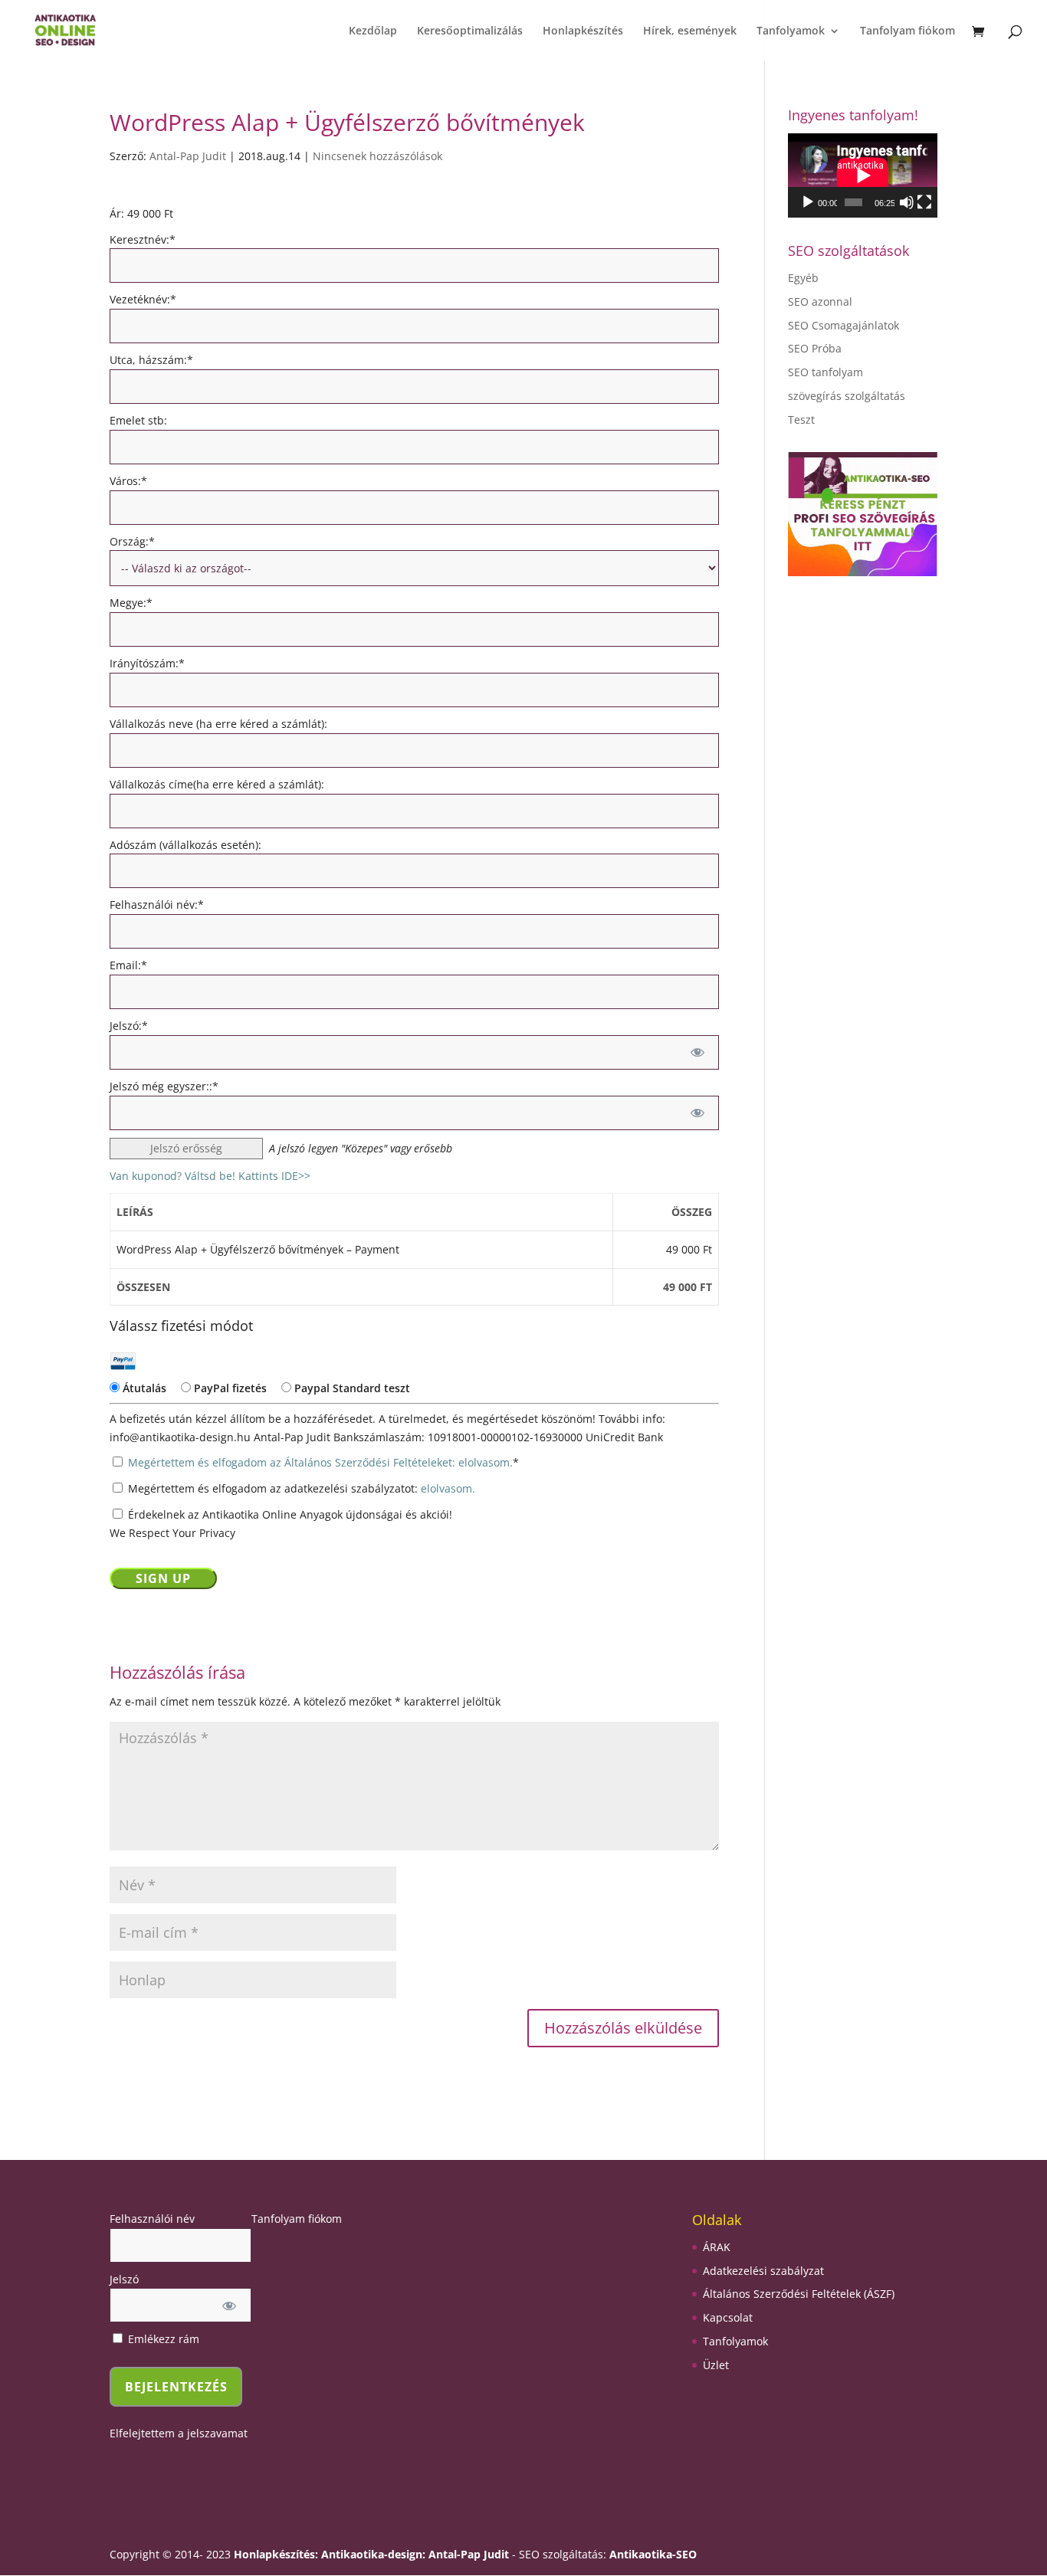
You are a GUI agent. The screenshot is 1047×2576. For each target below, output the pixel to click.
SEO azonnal (820, 302)
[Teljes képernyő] (924, 202)
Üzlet (716, 2365)
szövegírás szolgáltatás (847, 396)
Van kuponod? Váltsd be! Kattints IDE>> (210, 1176)
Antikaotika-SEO (653, 2554)
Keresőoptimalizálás (470, 31)
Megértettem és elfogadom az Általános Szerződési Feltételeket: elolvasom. (320, 1462)
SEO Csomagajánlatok (844, 325)
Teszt (801, 420)
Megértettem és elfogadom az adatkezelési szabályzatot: (300, 1488)
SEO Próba (815, 348)
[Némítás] (907, 202)
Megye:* (131, 603)
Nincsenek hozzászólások (377, 156)
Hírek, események (690, 31)
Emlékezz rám (162, 2339)
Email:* (128, 965)
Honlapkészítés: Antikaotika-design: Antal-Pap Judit (373, 2554)
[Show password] (697, 1052)
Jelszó (124, 2279)
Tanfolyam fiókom (908, 31)
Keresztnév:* (143, 239)
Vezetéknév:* (143, 299)
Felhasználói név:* (157, 905)
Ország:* (132, 541)
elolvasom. (448, 1488)
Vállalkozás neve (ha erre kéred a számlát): (218, 724)
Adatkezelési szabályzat (763, 2271)
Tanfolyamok (791, 31)
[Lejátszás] (808, 202)
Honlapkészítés (583, 31)
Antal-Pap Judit (188, 156)
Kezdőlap (373, 31)
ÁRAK (717, 2247)
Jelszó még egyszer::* (164, 1086)
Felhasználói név (152, 2219)
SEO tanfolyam (825, 372)
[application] (863, 175)
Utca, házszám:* (151, 360)
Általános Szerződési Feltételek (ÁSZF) (799, 2294)
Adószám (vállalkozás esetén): (185, 845)
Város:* (128, 481)
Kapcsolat (728, 2317)
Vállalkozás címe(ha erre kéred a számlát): (217, 784)
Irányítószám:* (147, 663)
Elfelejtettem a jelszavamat (179, 2433)
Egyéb (803, 278)
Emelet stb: (138, 420)
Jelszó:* (129, 1026)
